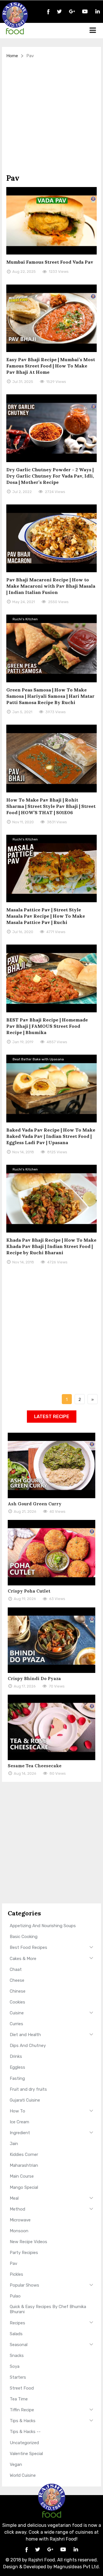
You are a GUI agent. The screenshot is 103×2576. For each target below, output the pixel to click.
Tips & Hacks (23, 2421)
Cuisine (17, 2013)
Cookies (17, 2002)
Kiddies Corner (24, 2154)
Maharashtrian (24, 2165)
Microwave (20, 2220)
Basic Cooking (24, 1937)
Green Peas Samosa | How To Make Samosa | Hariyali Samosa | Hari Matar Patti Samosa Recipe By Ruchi (50, 696)
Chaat (16, 1969)
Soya (15, 2366)
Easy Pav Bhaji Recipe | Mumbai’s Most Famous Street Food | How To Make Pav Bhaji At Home (51, 366)
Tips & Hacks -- (25, 2432)
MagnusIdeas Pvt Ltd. (77, 2567)
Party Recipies (24, 2253)
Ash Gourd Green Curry (35, 1504)
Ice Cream (19, 2122)
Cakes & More (23, 1959)
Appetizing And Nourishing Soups (43, 1926)
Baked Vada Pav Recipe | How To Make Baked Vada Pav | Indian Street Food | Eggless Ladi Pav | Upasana (51, 1136)
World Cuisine (23, 2475)
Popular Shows (24, 2285)
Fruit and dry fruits (28, 2089)
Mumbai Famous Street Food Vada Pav (50, 262)
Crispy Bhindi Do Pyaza (34, 1678)
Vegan (16, 2464)
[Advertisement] (51, 116)
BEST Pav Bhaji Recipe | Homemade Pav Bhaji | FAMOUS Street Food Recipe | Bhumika (47, 1026)
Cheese (17, 1980)
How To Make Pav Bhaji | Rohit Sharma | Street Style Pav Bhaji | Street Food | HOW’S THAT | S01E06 (51, 806)
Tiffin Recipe (22, 2410)
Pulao (15, 2296)
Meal (14, 2198)
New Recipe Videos (28, 2242)
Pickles (16, 2274)
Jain (14, 2144)
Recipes (17, 2323)
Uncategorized (24, 2443)
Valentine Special (26, 2454)
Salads (16, 2334)
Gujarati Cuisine (25, 2100)
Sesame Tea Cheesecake (35, 1766)
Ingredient (20, 2133)
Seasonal (19, 2345)
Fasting (17, 2078)
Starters (18, 2377)
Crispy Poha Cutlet (29, 1591)
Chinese (18, 1991)
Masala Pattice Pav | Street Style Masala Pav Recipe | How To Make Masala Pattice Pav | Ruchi (46, 916)
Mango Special (24, 2187)
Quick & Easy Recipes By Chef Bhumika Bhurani (48, 2309)
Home (12, 56)
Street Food (22, 2388)
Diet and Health (25, 2035)
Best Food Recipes (28, 1947)
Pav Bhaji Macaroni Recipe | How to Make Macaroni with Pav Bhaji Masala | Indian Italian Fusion (51, 586)
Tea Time (19, 2399)
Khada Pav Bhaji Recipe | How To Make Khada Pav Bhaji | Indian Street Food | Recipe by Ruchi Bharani (51, 1246)
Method (17, 2209)
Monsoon (19, 2231)
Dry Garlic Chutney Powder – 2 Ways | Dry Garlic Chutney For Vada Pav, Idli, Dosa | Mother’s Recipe (50, 476)
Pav (13, 2263)
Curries (16, 2024)
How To (17, 2111)
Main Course (22, 2176)
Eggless (17, 2067)
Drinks (16, 2056)
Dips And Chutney (28, 2046)
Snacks (17, 2356)
